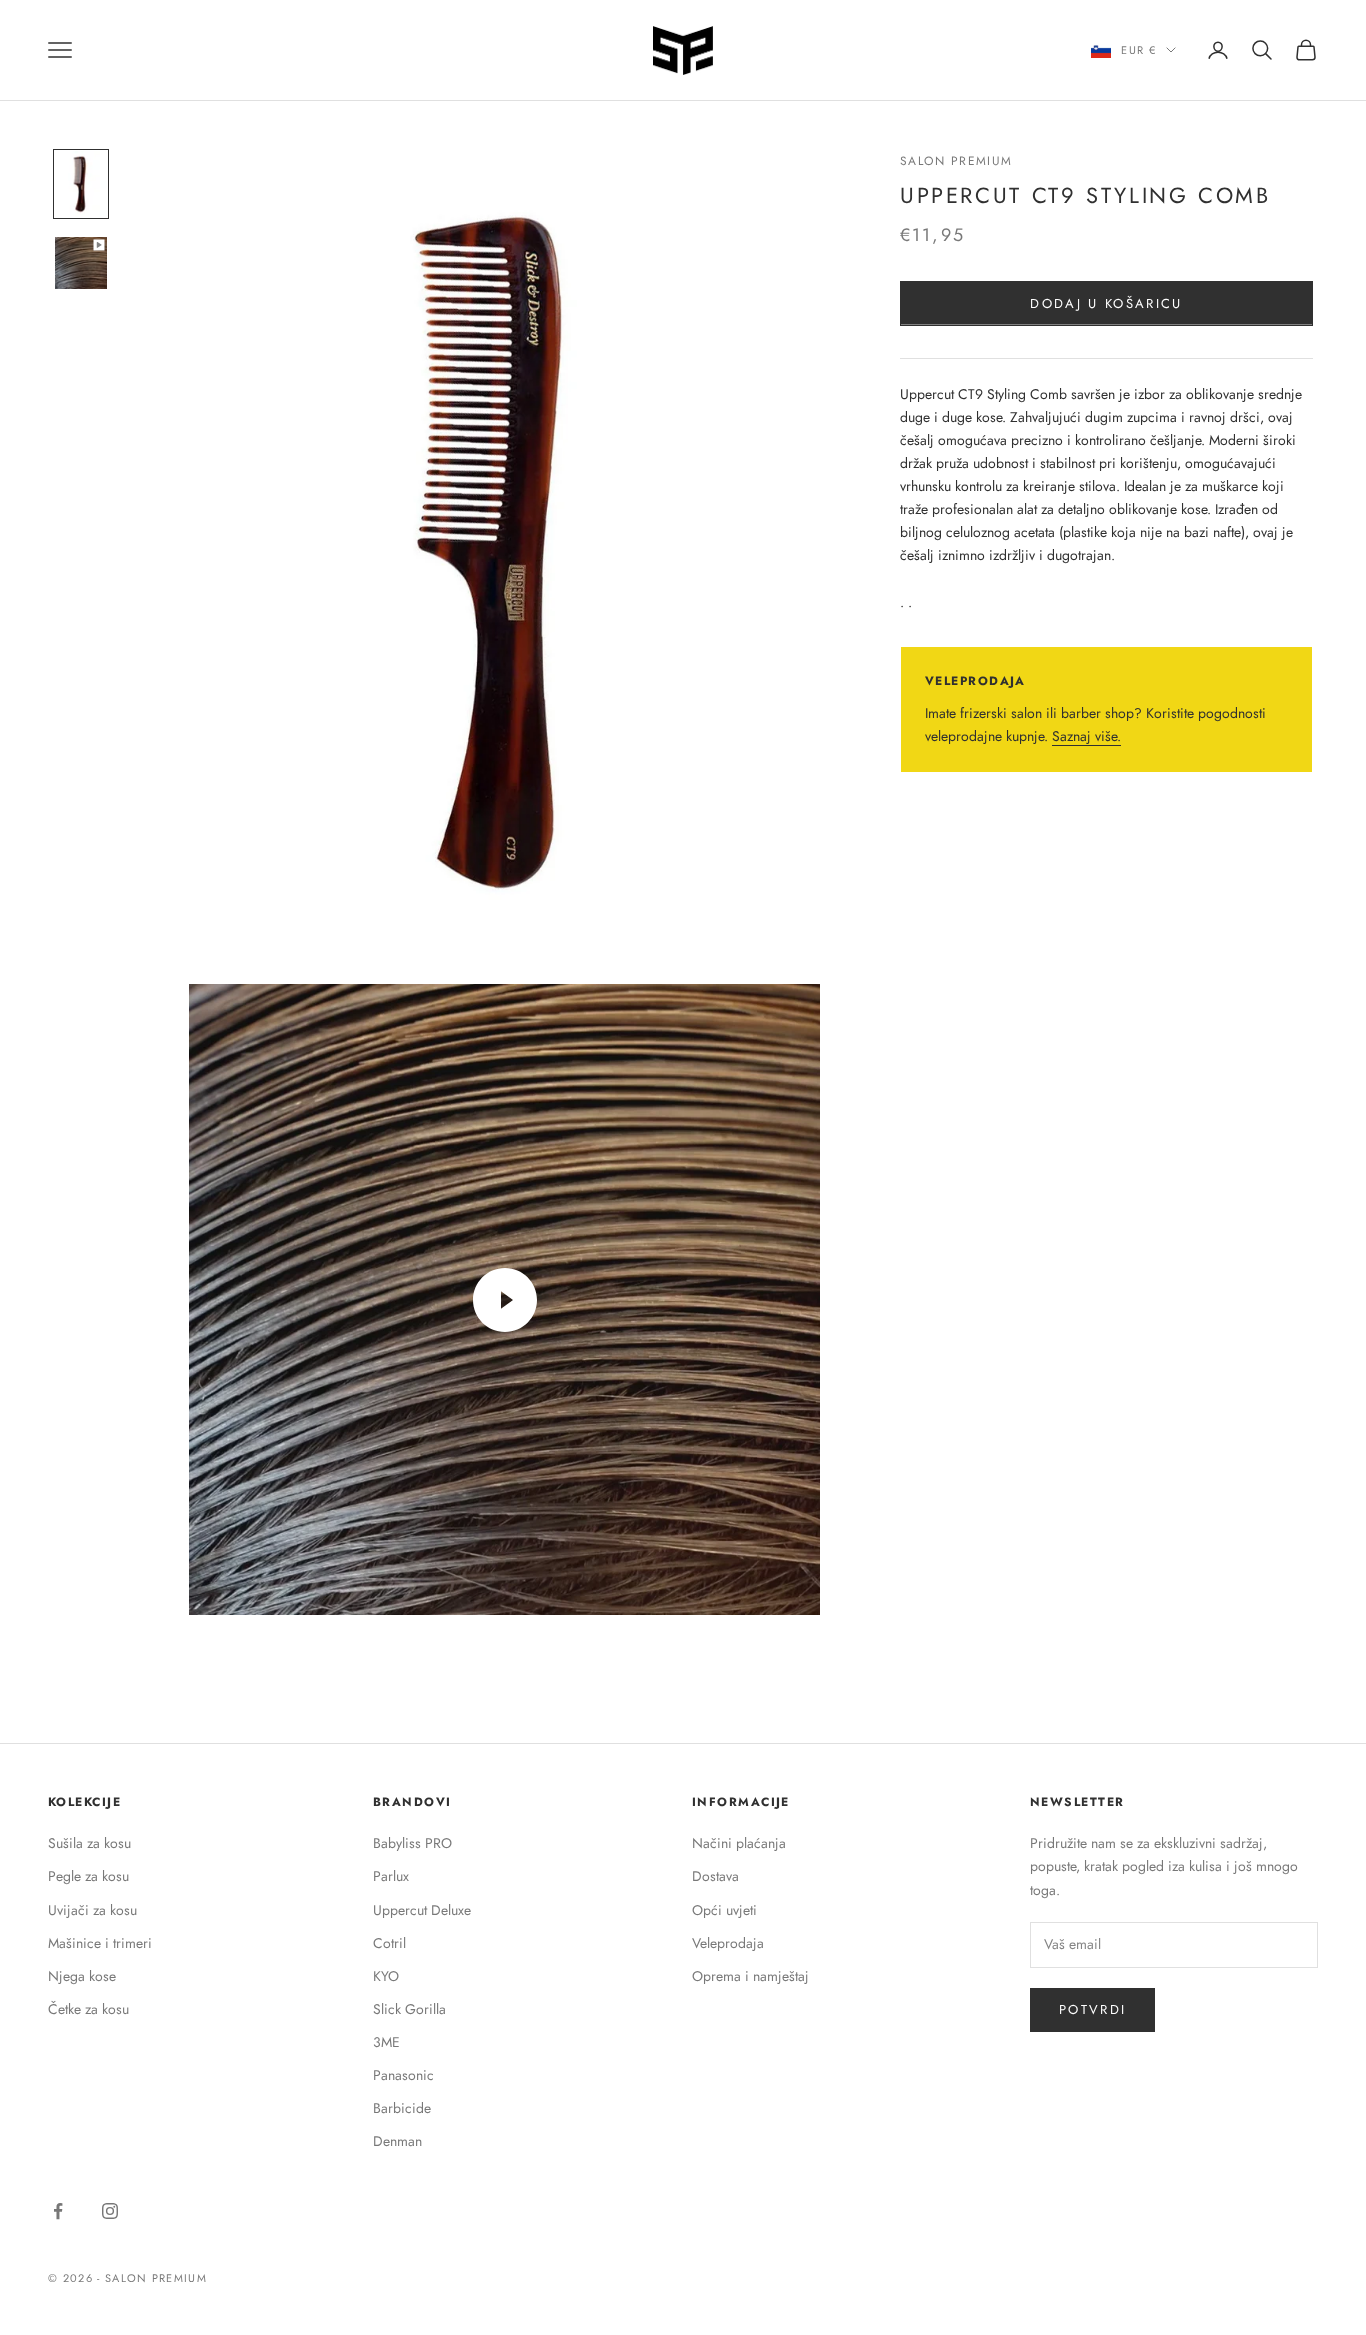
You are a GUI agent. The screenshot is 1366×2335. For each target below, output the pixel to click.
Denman (397, 2141)
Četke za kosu (88, 2009)
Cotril (389, 1943)
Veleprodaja (728, 1943)
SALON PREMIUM (956, 161)
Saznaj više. (1086, 736)
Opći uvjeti (724, 1910)
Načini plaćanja (739, 1843)
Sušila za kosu (89, 1843)
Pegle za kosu (88, 1876)
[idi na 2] (81, 263)
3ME (386, 2042)
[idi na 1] (81, 184)
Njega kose (82, 1976)
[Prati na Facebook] (58, 2211)
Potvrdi (1092, 2009)
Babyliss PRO (412, 1843)
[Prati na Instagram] (110, 2211)
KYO (386, 1976)
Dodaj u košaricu (1106, 303)
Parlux (391, 1876)
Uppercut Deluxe (422, 1910)
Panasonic (403, 2075)
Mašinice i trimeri (100, 1943)
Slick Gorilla (409, 2009)
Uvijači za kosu (92, 1910)
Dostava (715, 1876)
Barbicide (402, 2108)
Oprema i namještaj (750, 1976)
